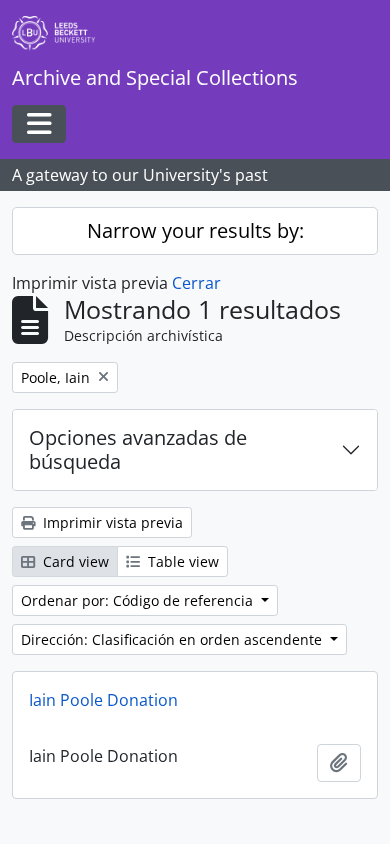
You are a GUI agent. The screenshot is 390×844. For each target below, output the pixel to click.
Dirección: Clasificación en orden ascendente (173, 639)
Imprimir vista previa (111, 522)
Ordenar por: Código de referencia (139, 600)
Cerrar (196, 283)
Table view (181, 561)
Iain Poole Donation (103, 700)
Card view (74, 561)
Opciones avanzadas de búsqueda (138, 449)
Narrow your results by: (195, 230)
